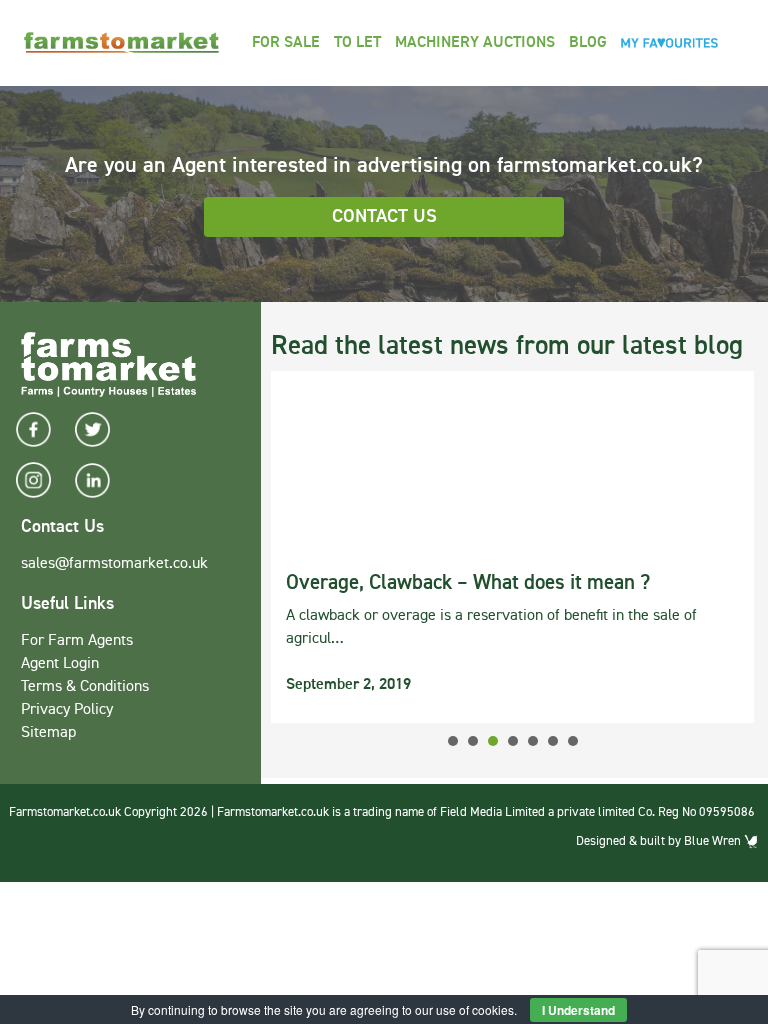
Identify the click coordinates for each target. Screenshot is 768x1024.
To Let (357, 43)
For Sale (286, 43)
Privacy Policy (67, 710)
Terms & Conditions (85, 687)
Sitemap (48, 733)
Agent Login (60, 664)
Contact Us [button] (384, 216)
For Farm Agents (77, 641)
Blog (588, 43)
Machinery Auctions (475, 43)
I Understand (578, 1010)
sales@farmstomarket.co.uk (114, 564)
